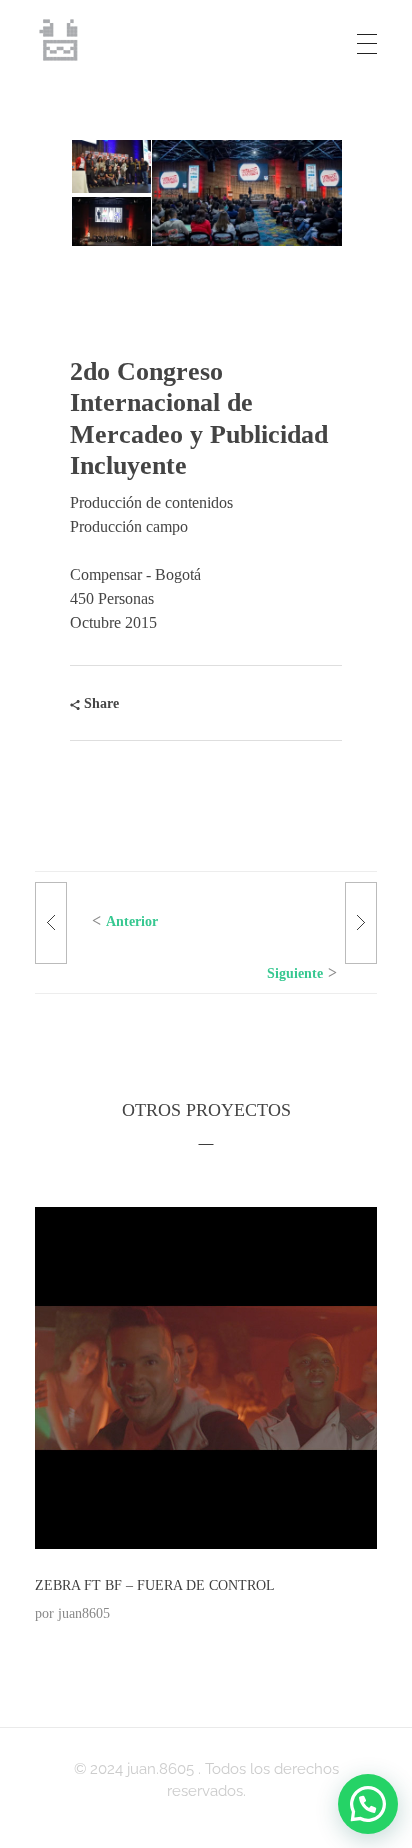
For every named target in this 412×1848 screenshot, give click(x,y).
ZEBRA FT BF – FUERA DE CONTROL (155, 1585)
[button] (110, 166)
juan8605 (84, 1613)
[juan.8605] (60, 40)
